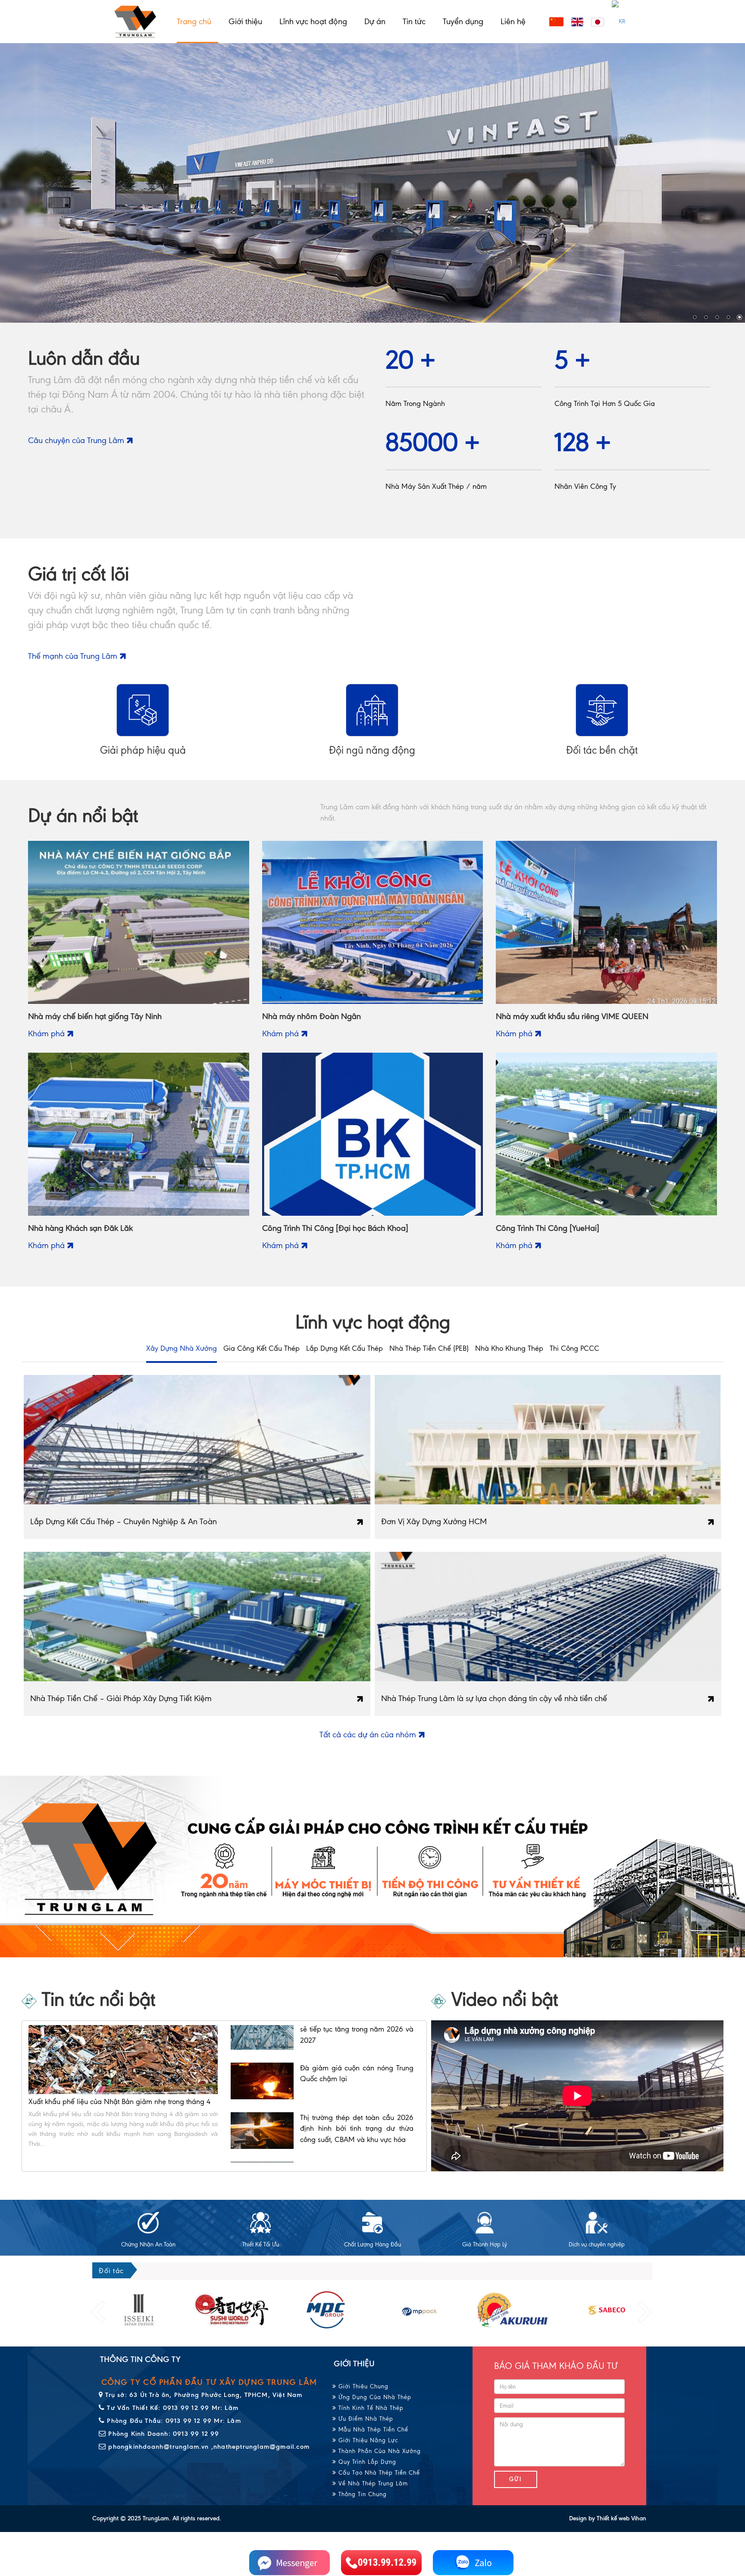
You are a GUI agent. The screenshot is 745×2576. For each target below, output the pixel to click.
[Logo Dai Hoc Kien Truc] (606, 2310)
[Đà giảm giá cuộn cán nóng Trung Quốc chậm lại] (262, 2101)
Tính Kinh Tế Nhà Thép (370, 2408)
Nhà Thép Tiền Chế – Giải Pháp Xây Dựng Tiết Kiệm (121, 1698)
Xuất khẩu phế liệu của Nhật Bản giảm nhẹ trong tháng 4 (119, 2101)
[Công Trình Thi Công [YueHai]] (606, 1134)
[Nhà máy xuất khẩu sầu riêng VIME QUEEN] (606, 922)
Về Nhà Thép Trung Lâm (372, 2483)
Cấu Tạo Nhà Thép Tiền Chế (378, 2473)
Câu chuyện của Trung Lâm (77, 440)
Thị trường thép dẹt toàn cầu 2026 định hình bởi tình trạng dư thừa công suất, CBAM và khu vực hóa (357, 2148)
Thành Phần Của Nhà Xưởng (379, 2451)
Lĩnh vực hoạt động (313, 21)
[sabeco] (513, 2310)
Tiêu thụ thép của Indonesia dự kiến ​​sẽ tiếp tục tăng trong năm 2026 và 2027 (357, 2049)
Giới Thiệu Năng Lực (367, 2440)
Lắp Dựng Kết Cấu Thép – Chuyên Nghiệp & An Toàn (124, 1521)
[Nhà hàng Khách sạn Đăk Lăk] (139, 1134)
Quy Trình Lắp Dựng (366, 2462)
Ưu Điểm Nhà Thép (365, 2419)
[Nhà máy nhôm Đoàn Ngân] (373, 922)
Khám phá (47, 1033)
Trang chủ (194, 21)
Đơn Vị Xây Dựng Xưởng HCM (434, 1521)
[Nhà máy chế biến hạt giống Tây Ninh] (139, 922)
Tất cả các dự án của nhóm (369, 1735)
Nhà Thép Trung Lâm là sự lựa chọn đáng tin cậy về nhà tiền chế (494, 1698)
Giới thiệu (245, 21)
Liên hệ (513, 21)
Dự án (375, 21)
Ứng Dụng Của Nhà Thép (374, 2397)
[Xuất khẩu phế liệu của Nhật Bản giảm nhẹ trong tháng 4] (123, 2059)
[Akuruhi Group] (419, 2310)
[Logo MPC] (232, 2310)
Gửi (516, 2479)
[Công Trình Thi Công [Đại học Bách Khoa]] (373, 1134)
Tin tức (414, 21)
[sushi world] (139, 2310)
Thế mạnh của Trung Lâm (74, 656)
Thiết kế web (613, 2518)
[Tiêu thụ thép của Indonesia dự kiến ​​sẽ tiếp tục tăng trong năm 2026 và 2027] (262, 2051)
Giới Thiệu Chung (362, 2386)
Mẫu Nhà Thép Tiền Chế (372, 2430)
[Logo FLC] (326, 2310)
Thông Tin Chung (362, 2494)
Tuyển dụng (463, 21)
